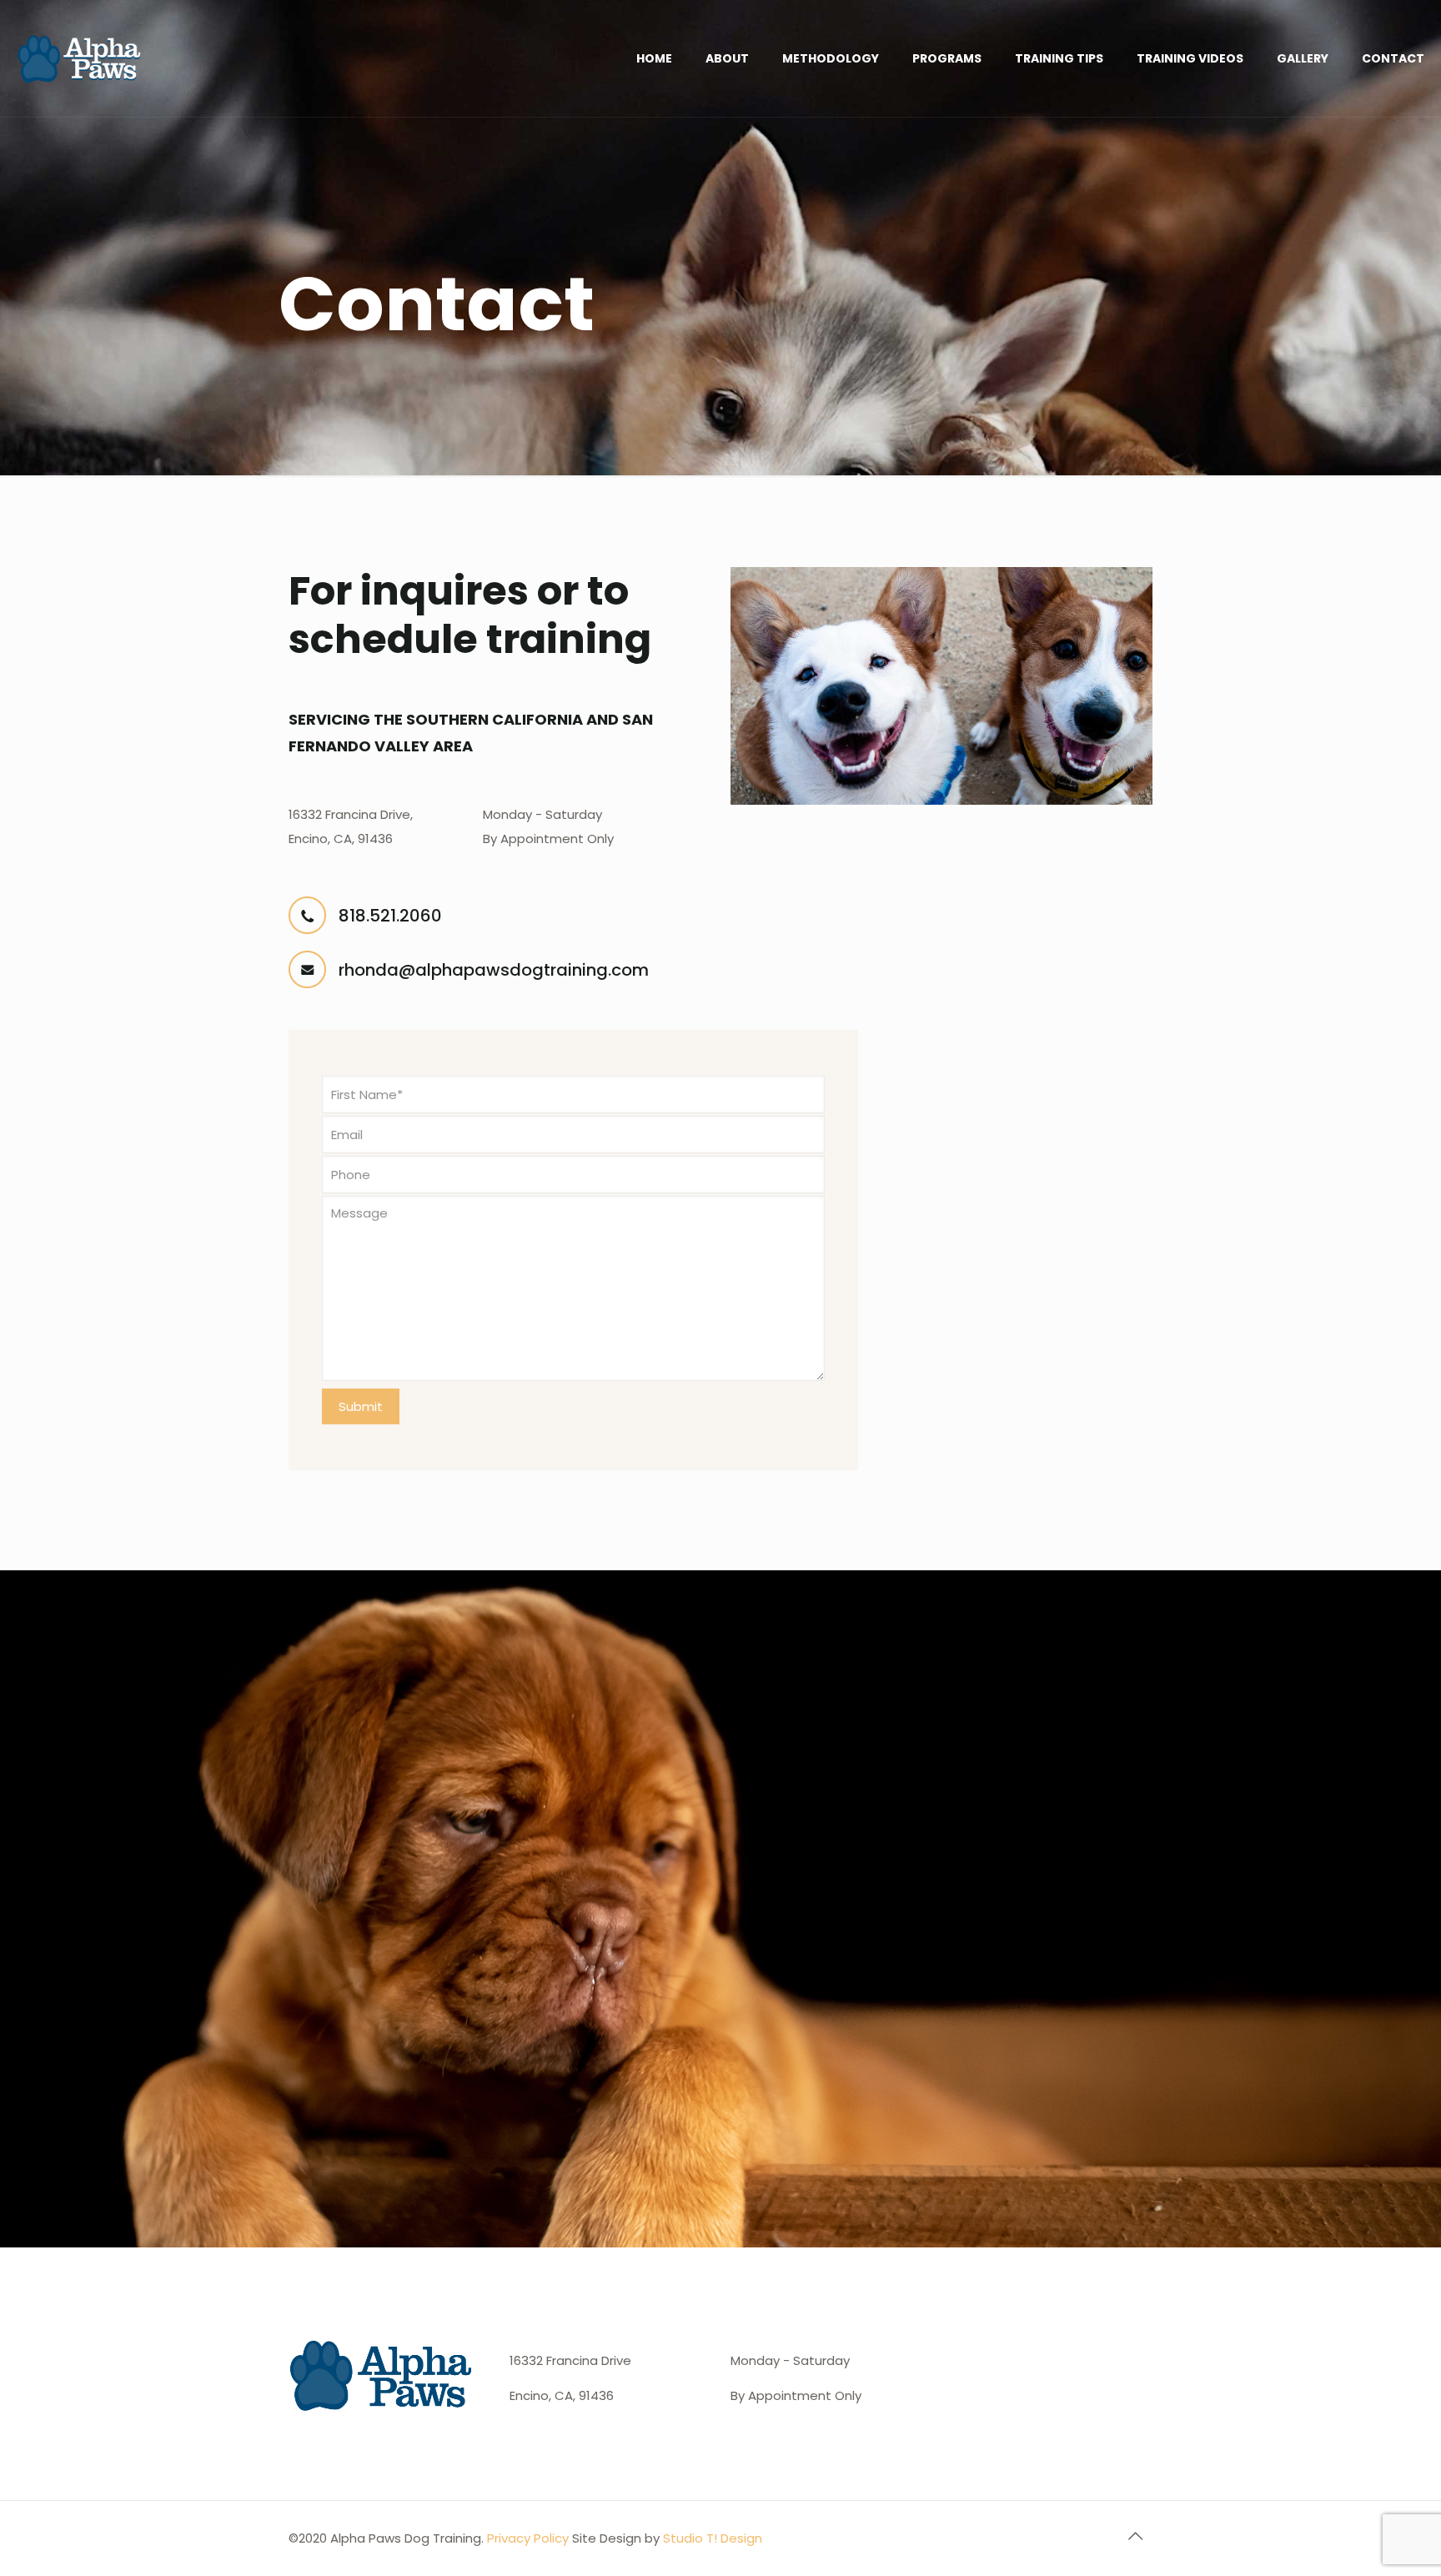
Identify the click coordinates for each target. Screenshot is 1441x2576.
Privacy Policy (528, 2538)
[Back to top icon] (1135, 2536)
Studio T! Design (713, 2538)
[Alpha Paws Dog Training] (80, 58)
